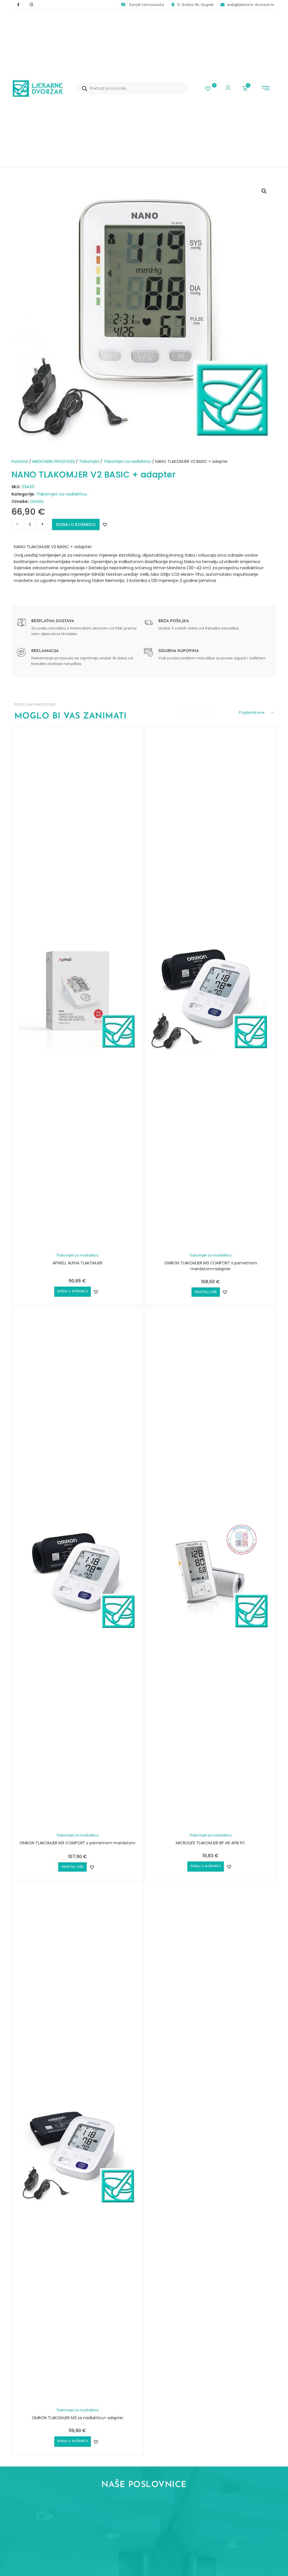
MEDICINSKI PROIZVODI (54, 461)
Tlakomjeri (89, 461)
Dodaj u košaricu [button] (73, 1292)
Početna (20, 461)
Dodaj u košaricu (76, 524)
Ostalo (37, 501)
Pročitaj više (206, 1292)
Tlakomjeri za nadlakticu (127, 461)
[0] (209, 89)
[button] (266, 89)
